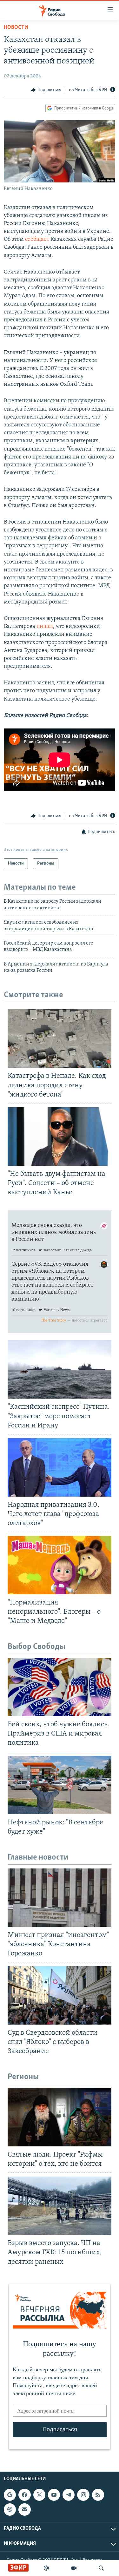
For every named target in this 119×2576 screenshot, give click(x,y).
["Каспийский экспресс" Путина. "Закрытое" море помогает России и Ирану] (60, 1369)
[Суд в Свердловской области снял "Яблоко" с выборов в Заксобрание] (60, 1995)
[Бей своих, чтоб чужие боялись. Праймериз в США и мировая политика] (60, 1687)
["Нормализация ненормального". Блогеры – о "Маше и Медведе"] (60, 1565)
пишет (45, 627)
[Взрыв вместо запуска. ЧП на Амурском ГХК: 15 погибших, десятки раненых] (60, 2206)
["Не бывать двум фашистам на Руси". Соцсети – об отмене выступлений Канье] (60, 1136)
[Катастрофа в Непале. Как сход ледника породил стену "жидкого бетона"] (60, 1038)
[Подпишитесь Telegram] (69, 2495)
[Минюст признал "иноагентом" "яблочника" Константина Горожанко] (60, 1898)
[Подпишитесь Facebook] (24, 2495)
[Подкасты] (10, 2509)
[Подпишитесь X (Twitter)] (39, 2495)
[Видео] (74, 2568)
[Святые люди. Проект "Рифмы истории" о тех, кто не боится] (60, 2117)
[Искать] (101, 2568)
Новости (16, 28)
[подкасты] (46, 2568)
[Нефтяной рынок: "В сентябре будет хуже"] (60, 1785)
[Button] (46, 90)
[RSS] (98, 2495)
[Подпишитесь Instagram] (83, 2495)
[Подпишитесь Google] (10, 2495)
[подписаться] (24, 2509)
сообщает (37, 240)
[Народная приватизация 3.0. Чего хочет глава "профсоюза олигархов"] (60, 1467)
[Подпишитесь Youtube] (54, 2495)
